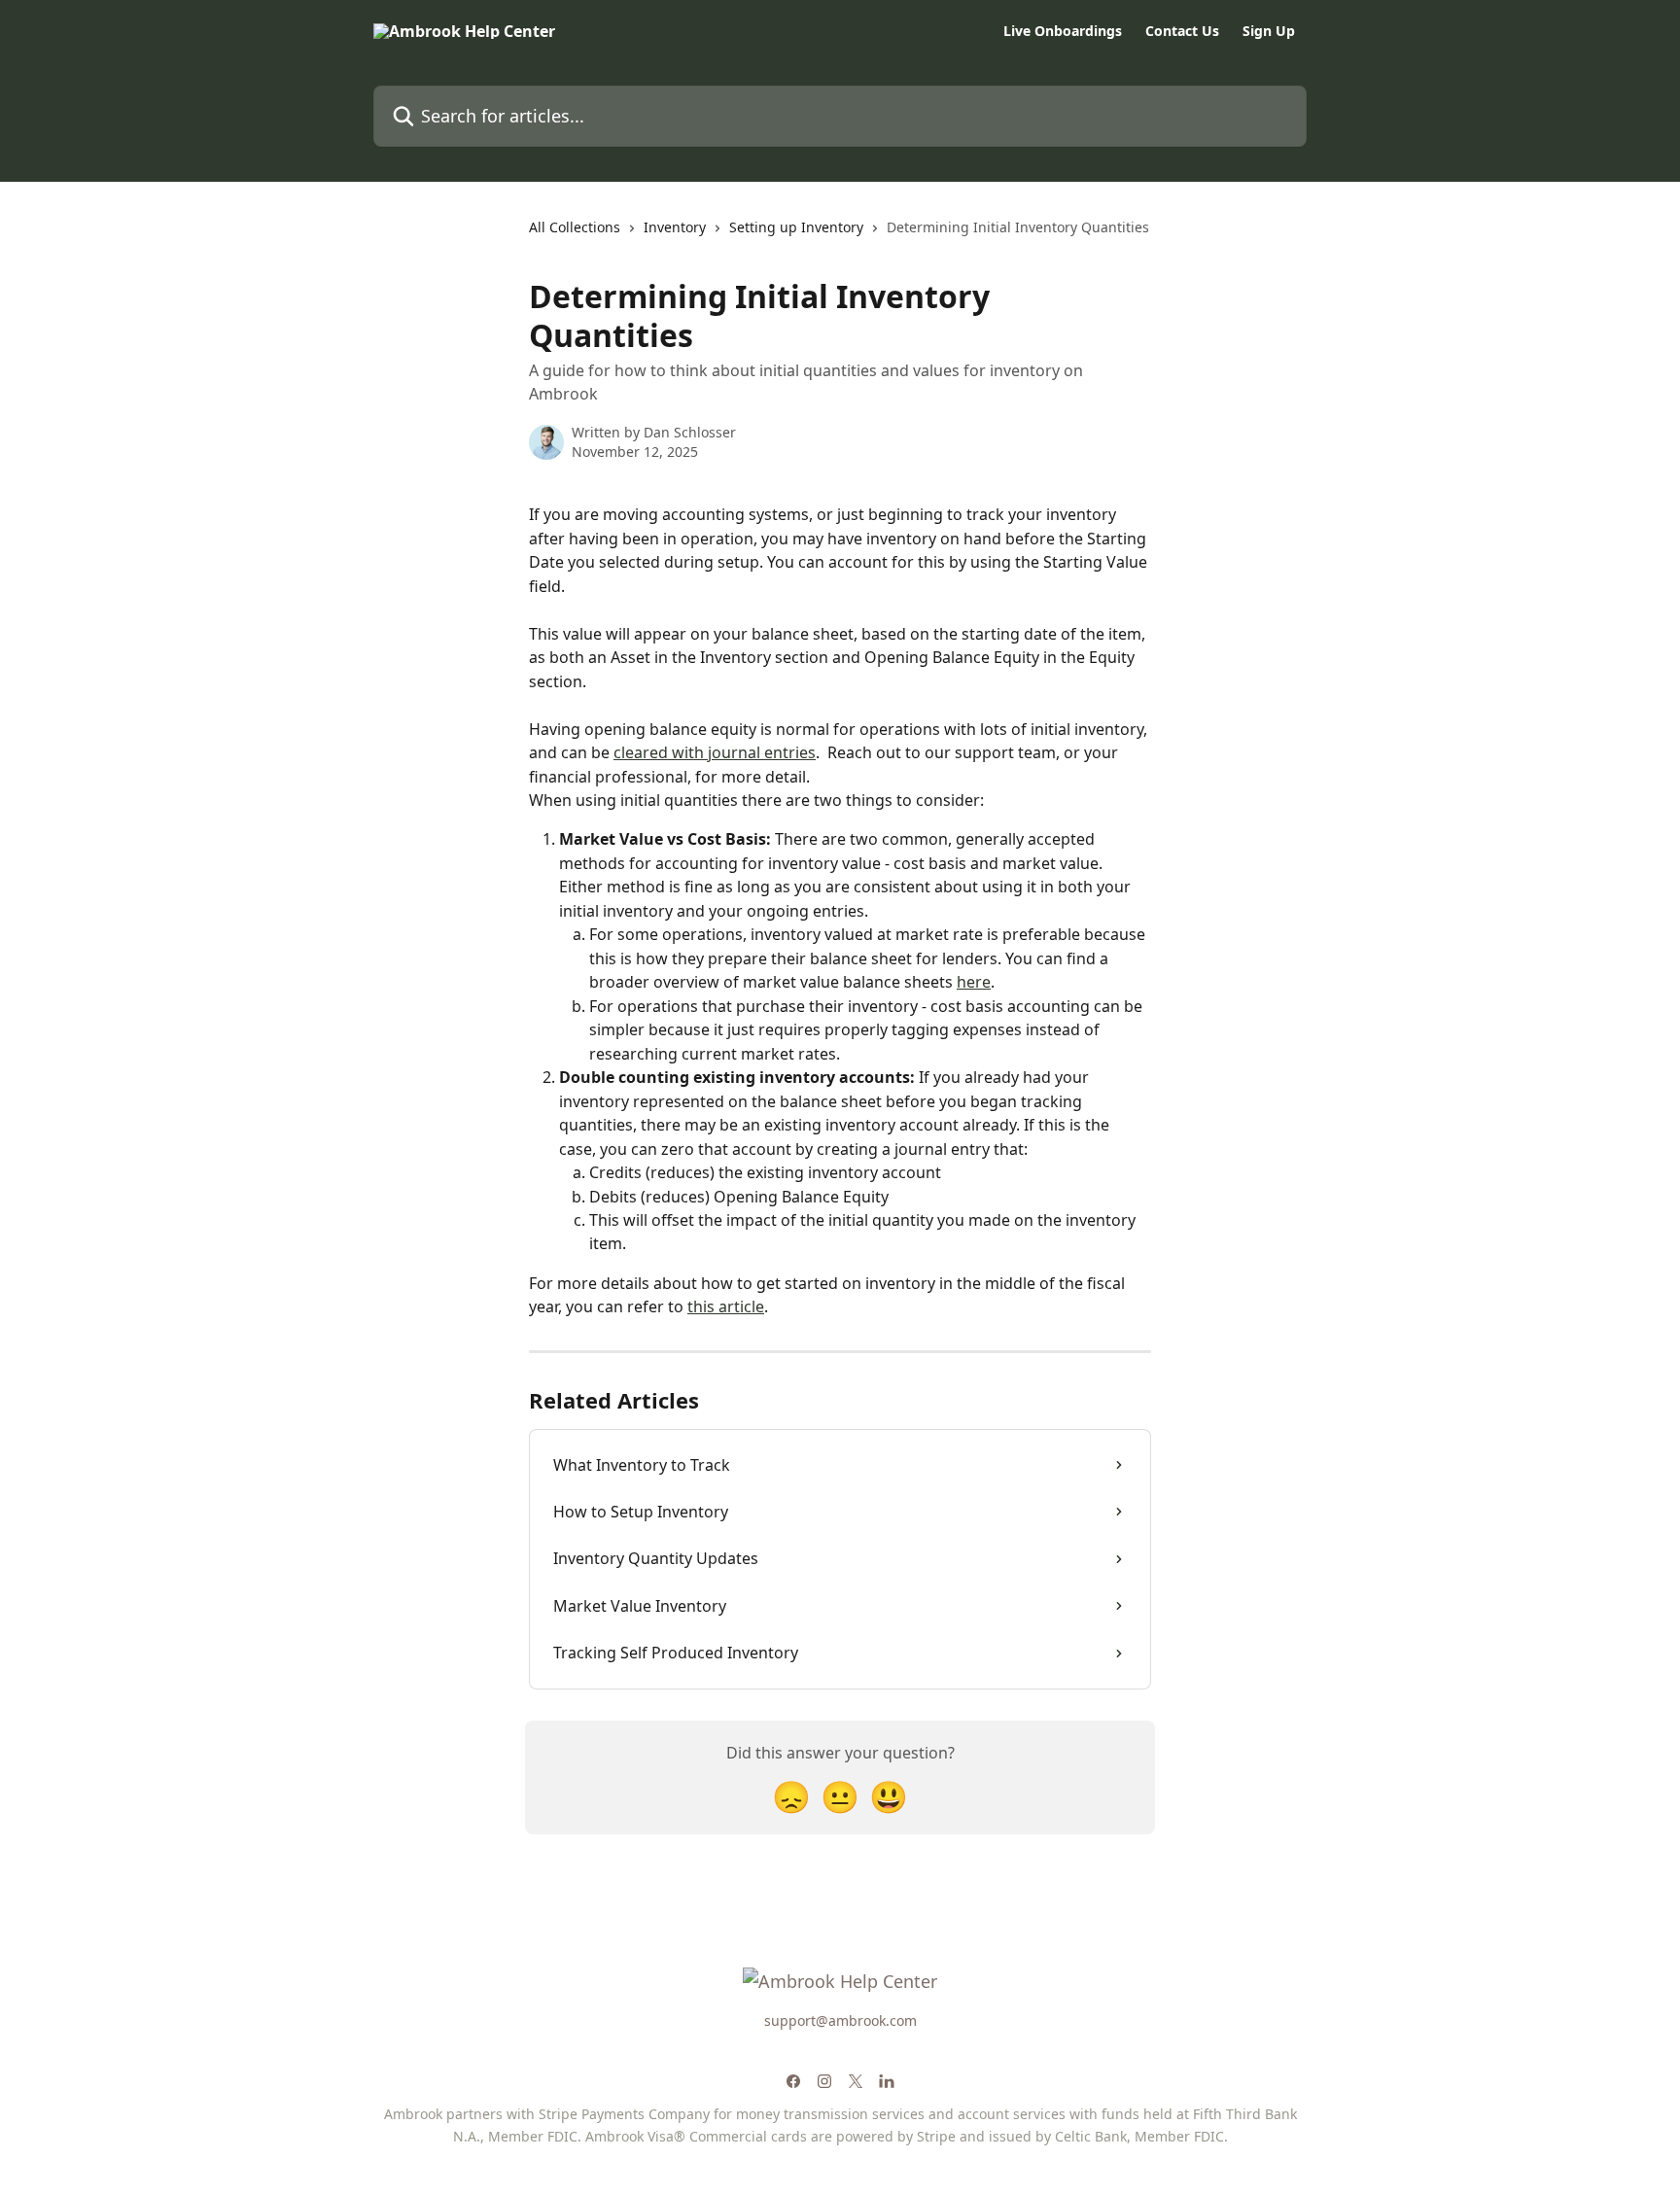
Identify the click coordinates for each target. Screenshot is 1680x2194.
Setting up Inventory (796, 227)
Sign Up (1269, 31)
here (974, 982)
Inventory (675, 227)
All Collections (575, 227)
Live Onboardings (1063, 31)
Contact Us (1182, 31)
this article (726, 1306)
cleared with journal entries (715, 752)
